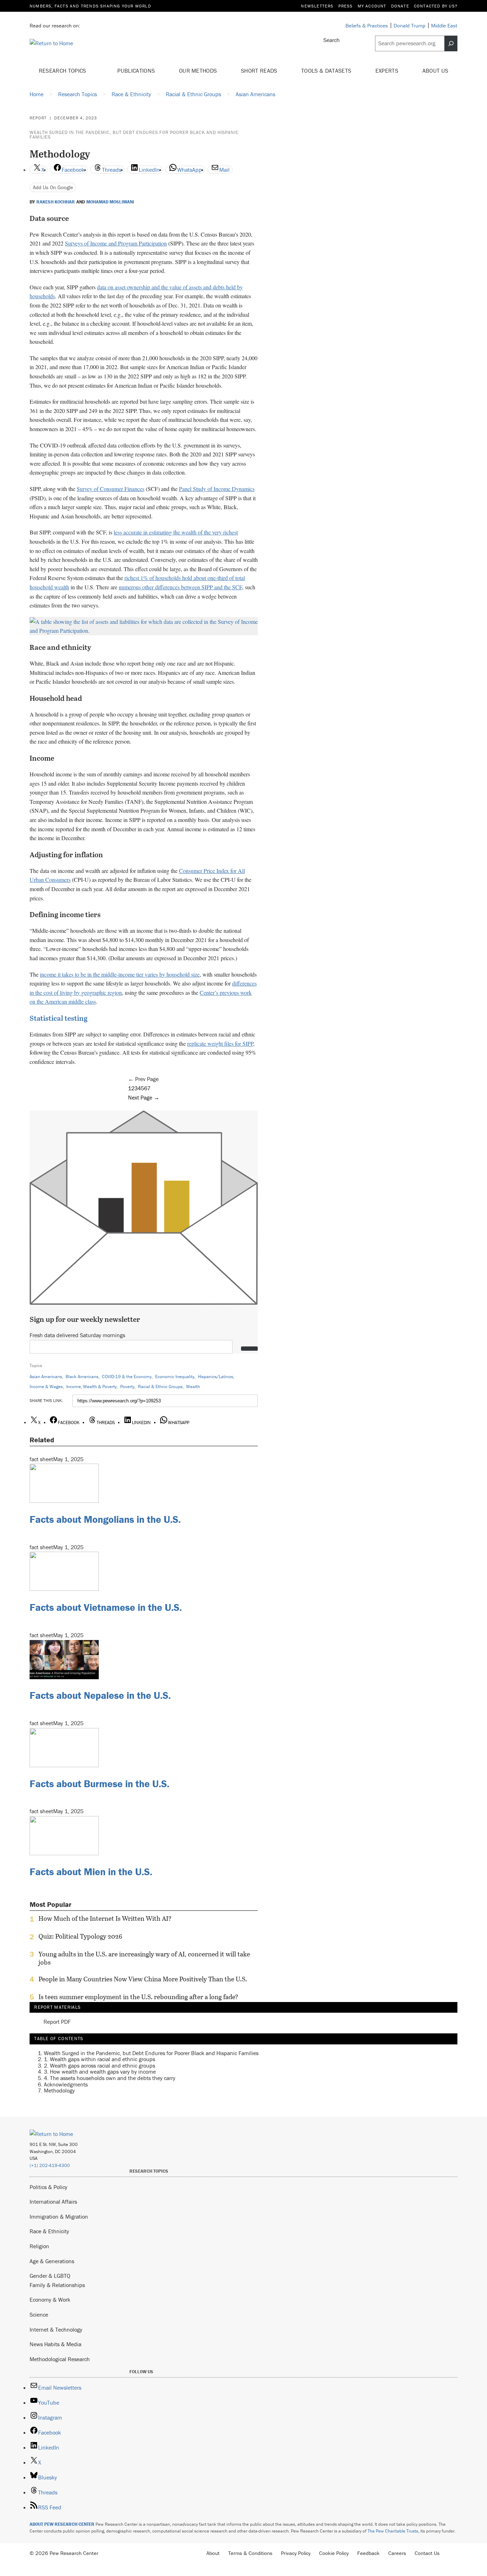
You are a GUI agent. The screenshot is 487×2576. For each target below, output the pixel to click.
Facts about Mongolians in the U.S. (105, 1519)
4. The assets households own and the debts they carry (110, 2078)
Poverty (127, 1387)
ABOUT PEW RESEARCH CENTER (62, 2524)
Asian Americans (46, 1377)
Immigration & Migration (59, 2217)
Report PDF (57, 2022)
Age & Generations (52, 2261)
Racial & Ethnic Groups (160, 1387)
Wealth (193, 1387)
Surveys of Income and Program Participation (116, 243)
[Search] (451, 43)
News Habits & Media (55, 2344)
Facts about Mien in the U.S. (91, 1872)
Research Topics (63, 71)
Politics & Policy (48, 2187)
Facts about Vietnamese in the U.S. (106, 1607)
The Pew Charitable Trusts (393, 2531)
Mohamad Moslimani (110, 202)
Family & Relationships (57, 2285)
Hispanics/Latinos (216, 1377)
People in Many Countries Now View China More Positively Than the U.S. (143, 1979)
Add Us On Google (53, 187)
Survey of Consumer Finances (111, 489)
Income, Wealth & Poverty (91, 1387)
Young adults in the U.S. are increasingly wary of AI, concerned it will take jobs (144, 1958)
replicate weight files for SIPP (220, 1043)
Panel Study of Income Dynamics (217, 489)
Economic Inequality (175, 1377)
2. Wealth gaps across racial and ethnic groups (99, 2065)
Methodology (59, 2090)
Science (39, 2314)
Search (332, 40)
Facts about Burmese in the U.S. (99, 1784)
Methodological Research (60, 2359)
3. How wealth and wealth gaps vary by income (100, 2071)
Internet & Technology (56, 2329)
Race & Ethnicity (49, 2231)
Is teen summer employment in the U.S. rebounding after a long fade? (138, 1997)
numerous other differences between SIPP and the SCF (180, 587)
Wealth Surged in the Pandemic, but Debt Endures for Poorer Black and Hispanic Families (134, 135)
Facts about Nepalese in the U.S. (100, 1695)
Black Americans (82, 1377)
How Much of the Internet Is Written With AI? (105, 1919)
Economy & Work (50, 2300)
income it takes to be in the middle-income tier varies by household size (120, 974)
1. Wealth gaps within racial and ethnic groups (99, 2059)
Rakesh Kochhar (56, 202)
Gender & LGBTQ (50, 2276)
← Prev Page (143, 1079)
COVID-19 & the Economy (127, 1377)
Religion (39, 2246)
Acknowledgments (66, 2084)
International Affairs (53, 2202)
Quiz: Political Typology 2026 (80, 1936)
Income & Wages (46, 1387)
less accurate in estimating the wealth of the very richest (176, 532)
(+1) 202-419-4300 (50, 2165)
